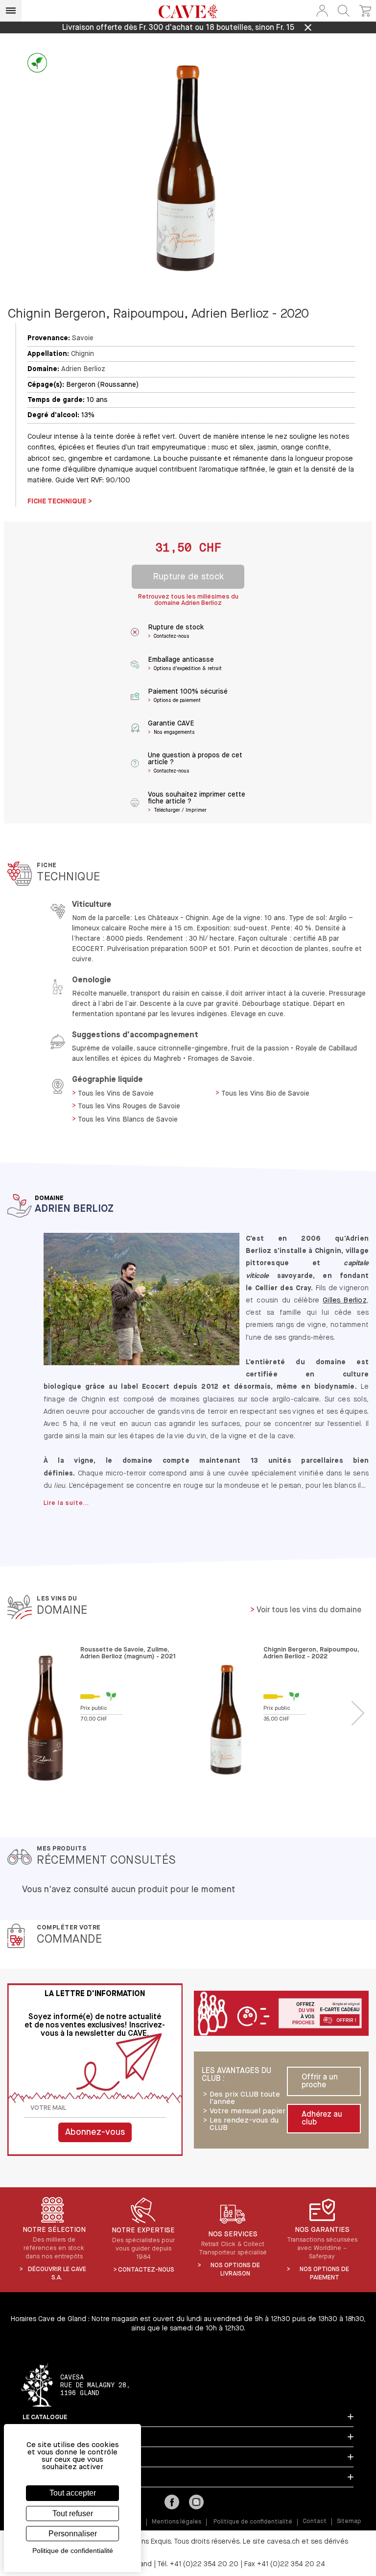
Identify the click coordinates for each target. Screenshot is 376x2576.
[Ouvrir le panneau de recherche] (344, 11)
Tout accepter (73, 2493)
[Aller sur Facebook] (172, 2503)
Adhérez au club (322, 2119)
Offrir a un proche (320, 2081)
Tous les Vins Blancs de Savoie (128, 1120)
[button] (322, 11)
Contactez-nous (146, 2270)
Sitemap (349, 2522)
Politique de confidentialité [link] (73, 2551)
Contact (315, 2522)
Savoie (83, 338)
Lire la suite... (66, 1503)
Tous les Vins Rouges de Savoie (129, 1106)
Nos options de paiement (324, 2274)
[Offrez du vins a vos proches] (282, 2014)
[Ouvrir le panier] (365, 11)
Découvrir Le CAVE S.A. (57, 2274)
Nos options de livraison (235, 2270)
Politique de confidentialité (253, 2522)
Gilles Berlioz (345, 1301)
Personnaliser (73, 2534)
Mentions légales (176, 2522)
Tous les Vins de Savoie (116, 1094)
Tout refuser (73, 2513)
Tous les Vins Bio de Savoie (265, 1094)
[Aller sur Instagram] (196, 2503)
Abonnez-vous (95, 2132)
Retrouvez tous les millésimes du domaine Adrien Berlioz (188, 600)
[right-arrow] (358, 1713)
